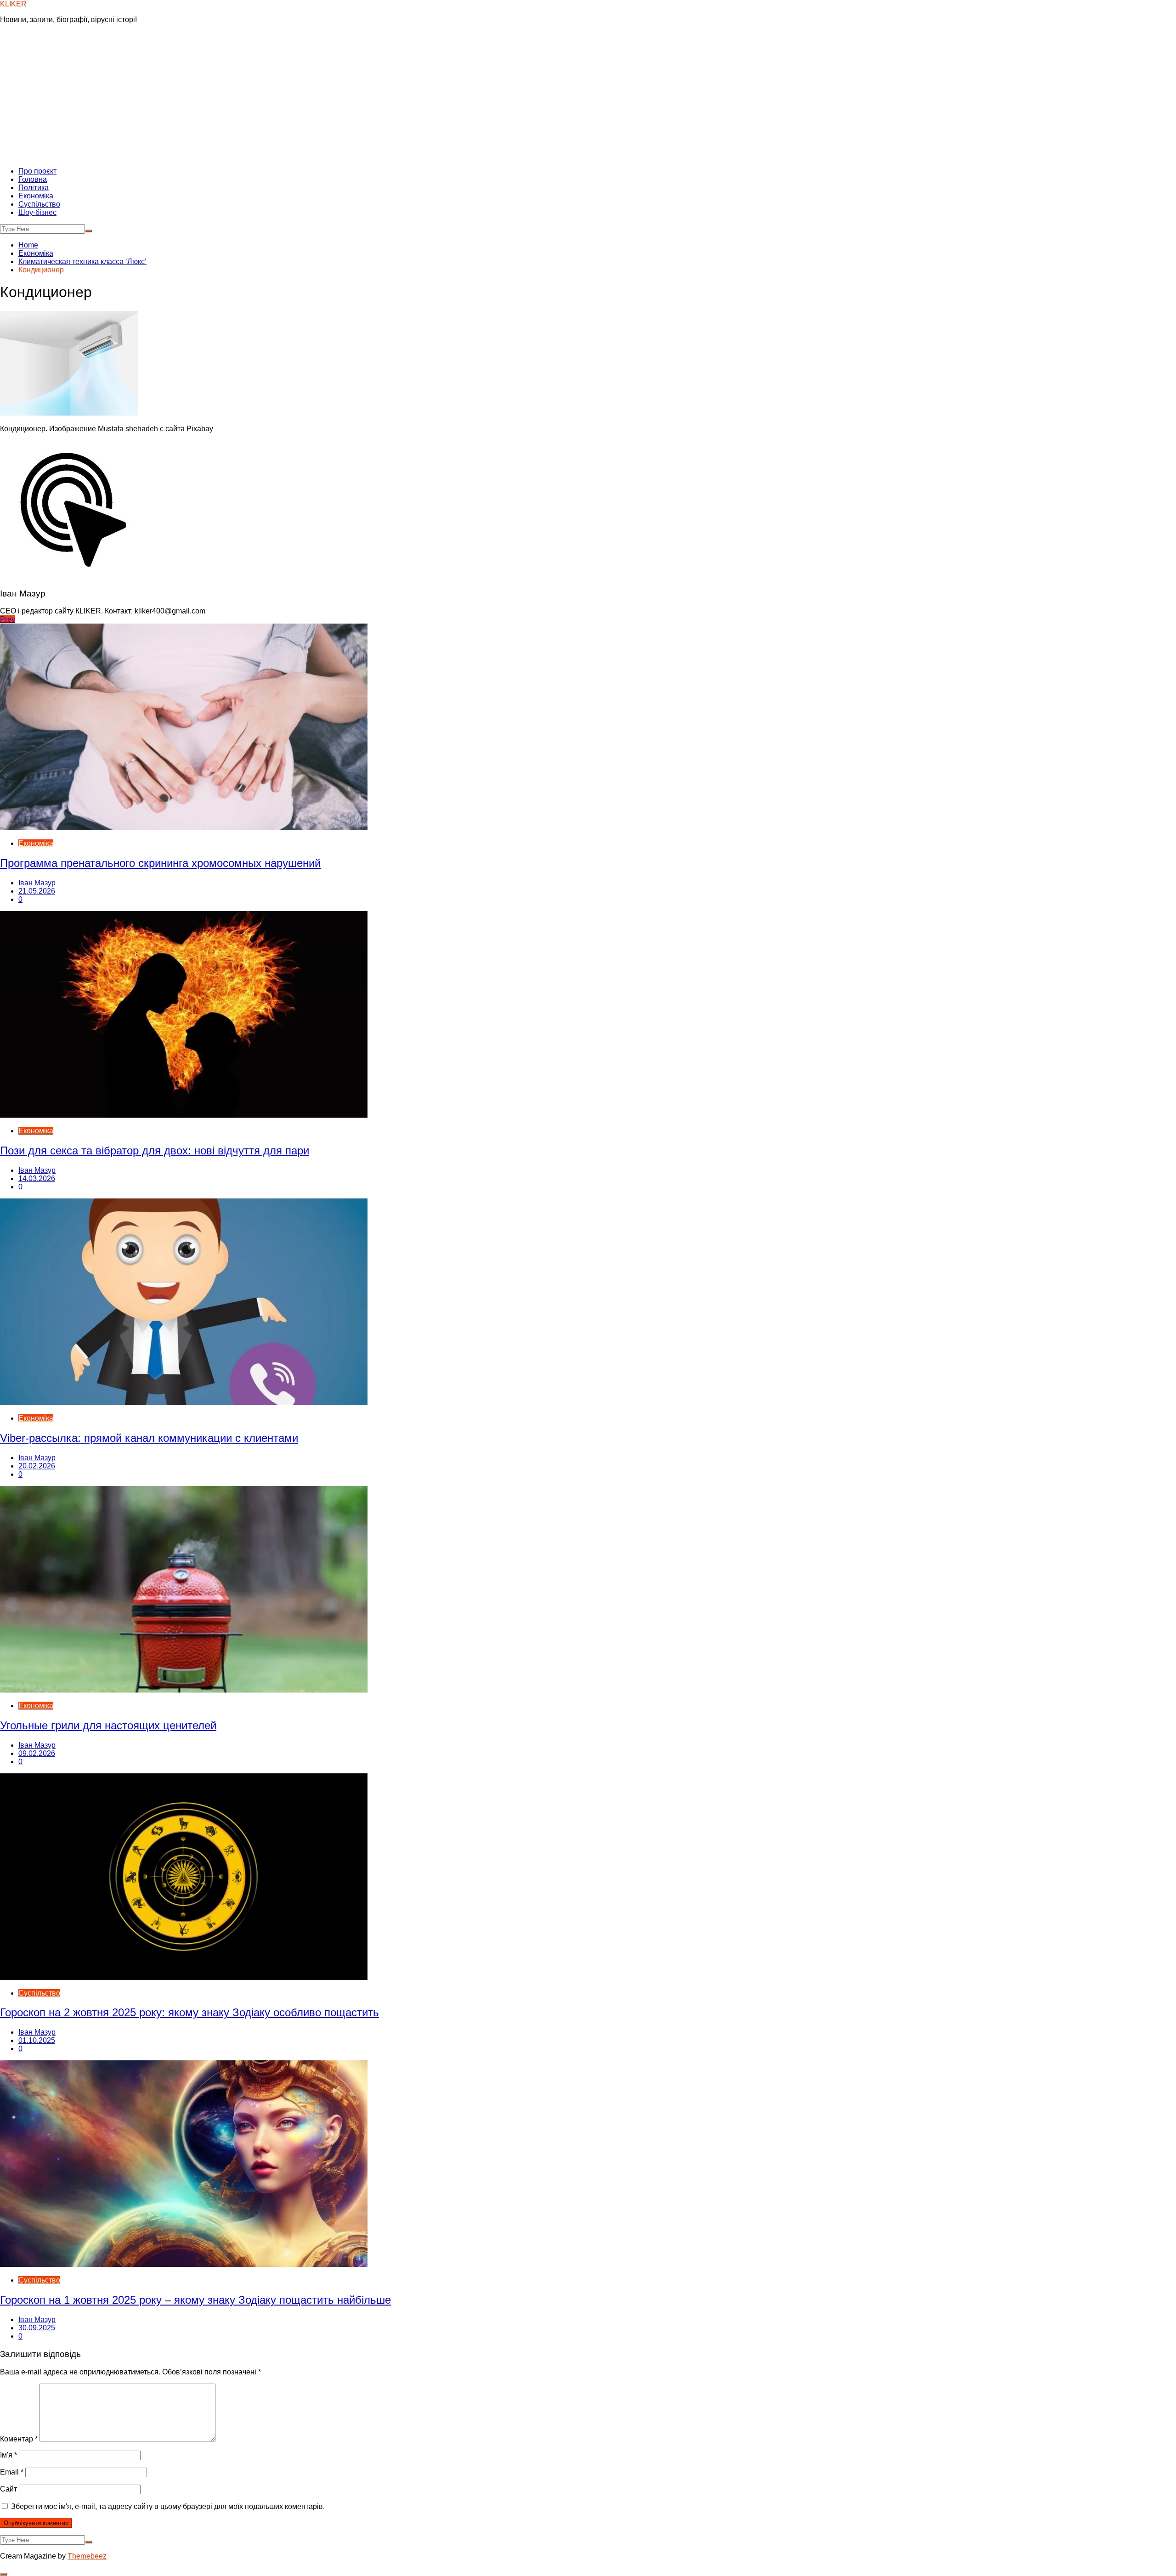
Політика (34, 188)
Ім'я (8, 2455)
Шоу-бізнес (37, 212)
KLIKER (13, 4)
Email (12, 2472)
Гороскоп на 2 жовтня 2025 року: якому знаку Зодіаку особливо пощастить (189, 2012)
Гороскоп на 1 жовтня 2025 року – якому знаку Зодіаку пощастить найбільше (195, 2300)
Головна (33, 179)
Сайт (8, 2489)
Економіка (36, 196)
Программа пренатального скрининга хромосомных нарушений (160, 863)
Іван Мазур (37, 883)
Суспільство (39, 204)
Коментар (19, 2439)
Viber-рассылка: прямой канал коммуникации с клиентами (149, 1438)
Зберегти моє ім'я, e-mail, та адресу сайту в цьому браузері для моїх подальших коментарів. (168, 2506)
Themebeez (87, 2556)
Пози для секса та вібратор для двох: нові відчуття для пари (155, 1150)
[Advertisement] (588, 96)
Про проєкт (37, 171)
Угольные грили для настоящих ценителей (108, 1725)
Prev (8, 619)
